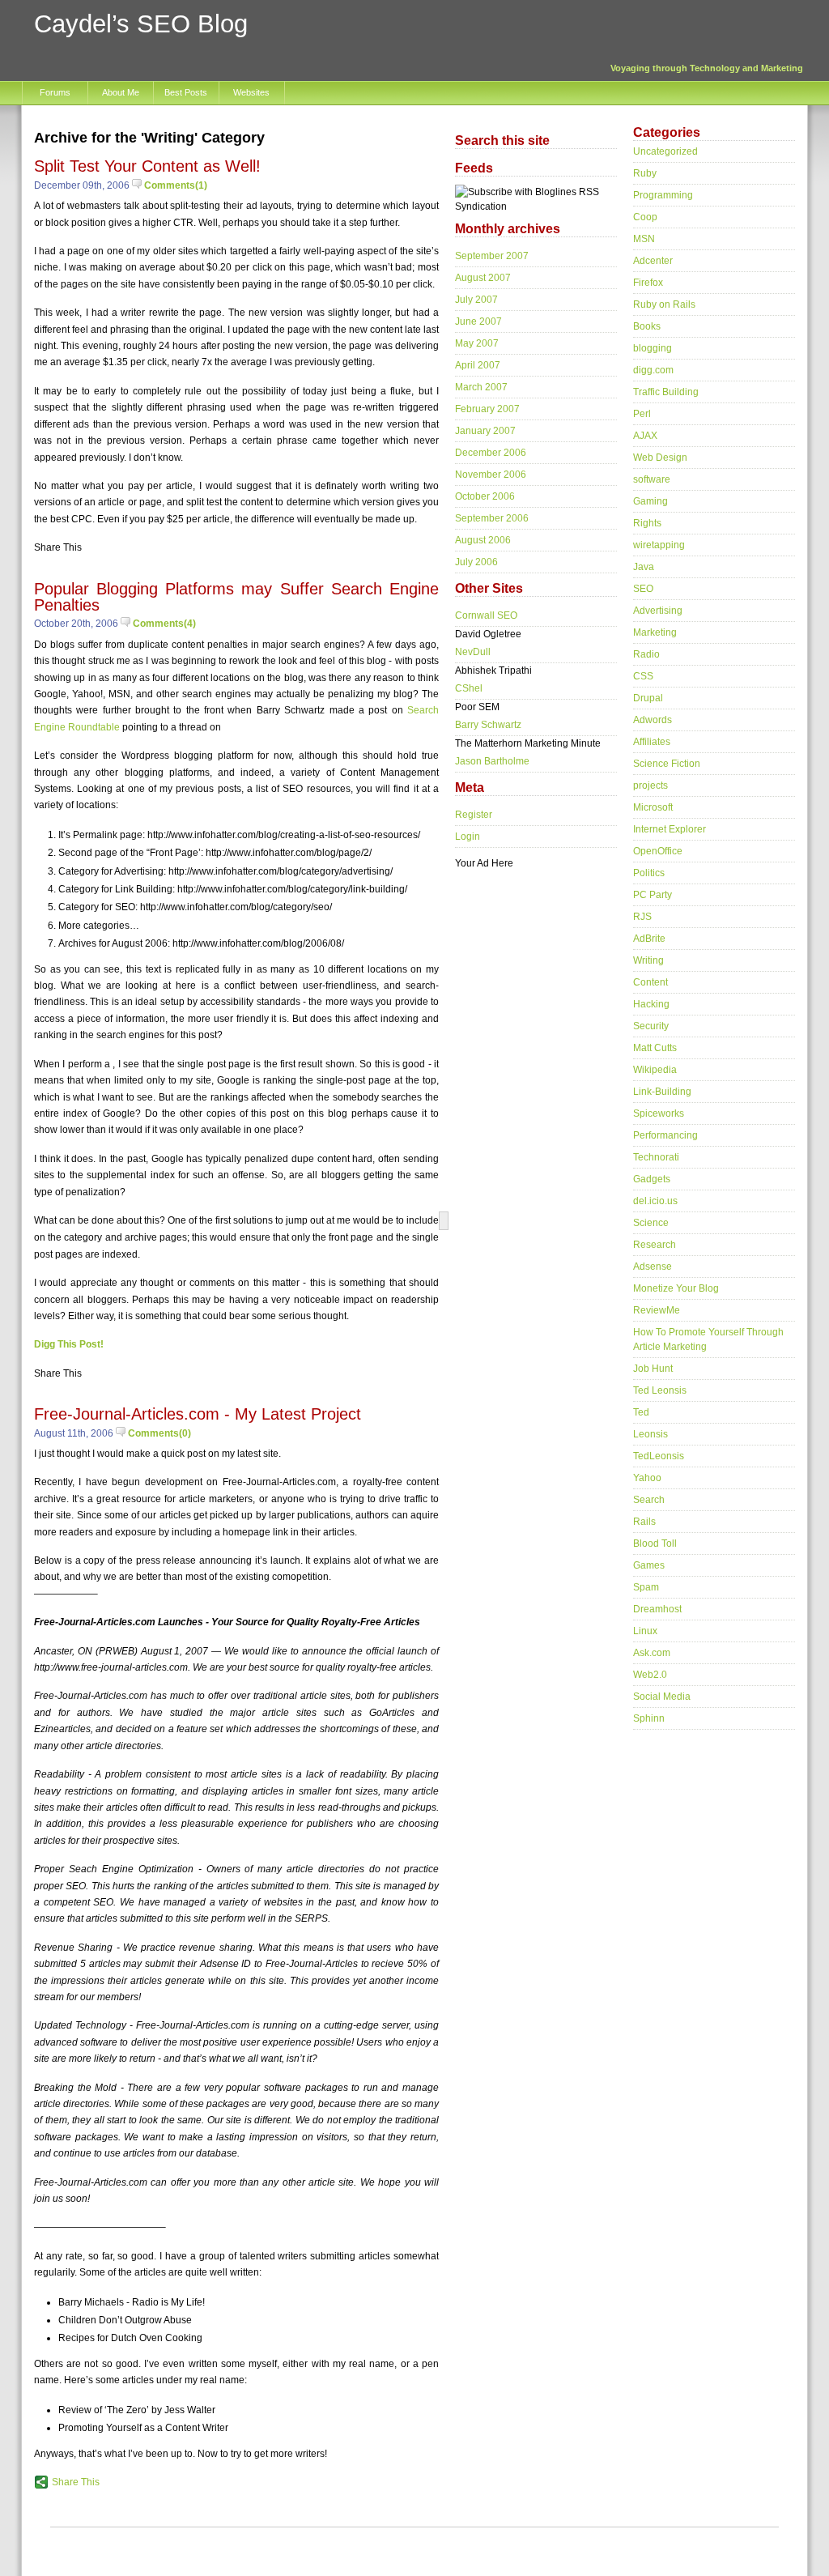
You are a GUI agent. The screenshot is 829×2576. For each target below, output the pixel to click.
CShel (469, 688)
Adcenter (653, 261)
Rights (647, 523)
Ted (641, 1412)
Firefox (648, 283)
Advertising (658, 611)
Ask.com (652, 1653)
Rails (644, 1522)
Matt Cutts (655, 1048)
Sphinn (649, 1718)
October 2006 (485, 496)
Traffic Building (666, 392)
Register (474, 815)
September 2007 (492, 256)
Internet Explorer (670, 829)
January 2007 (485, 431)
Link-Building (662, 1092)
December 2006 (491, 453)
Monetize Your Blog (676, 1288)
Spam (646, 1587)
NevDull (473, 652)
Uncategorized (665, 151)
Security (651, 1026)
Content (650, 982)
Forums (55, 92)
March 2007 (481, 387)
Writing (648, 960)
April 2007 (478, 365)
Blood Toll (655, 1543)
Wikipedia (655, 1070)
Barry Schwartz (488, 725)
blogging (653, 348)
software (652, 479)
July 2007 (476, 300)
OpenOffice (658, 851)
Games (649, 1565)
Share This (76, 2482)
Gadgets (652, 1179)
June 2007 (478, 321)
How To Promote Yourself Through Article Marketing (708, 1339)
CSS (643, 676)
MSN (644, 239)
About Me (121, 92)
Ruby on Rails (664, 304)
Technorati (656, 1157)
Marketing (655, 632)
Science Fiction (667, 764)
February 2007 (487, 409)
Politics (649, 873)
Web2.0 (650, 1675)
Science (651, 1223)
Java (644, 567)
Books (647, 326)
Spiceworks (659, 1113)
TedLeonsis (659, 1456)
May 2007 (477, 343)
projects (650, 786)
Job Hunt (653, 1369)
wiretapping (659, 545)
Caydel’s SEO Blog (141, 24)
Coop (645, 217)
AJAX (645, 436)
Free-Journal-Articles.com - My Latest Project (198, 1414)
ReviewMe (657, 1310)
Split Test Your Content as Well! (147, 166)
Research (655, 1245)
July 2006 (476, 562)
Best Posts (186, 92)
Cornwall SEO (486, 615)
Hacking (651, 1004)
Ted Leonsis (660, 1390)
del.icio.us (655, 1201)
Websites (251, 92)
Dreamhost (657, 1609)
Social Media (662, 1697)
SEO (643, 589)
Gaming (650, 501)
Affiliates (652, 742)
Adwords (653, 720)
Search (649, 1500)
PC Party (653, 895)
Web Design (660, 458)
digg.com (653, 370)
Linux (645, 1631)
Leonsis (650, 1434)
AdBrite (649, 939)
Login (468, 837)
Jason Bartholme (492, 761)
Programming (663, 195)
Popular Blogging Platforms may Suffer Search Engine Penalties (236, 597)
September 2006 (492, 518)
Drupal (648, 698)
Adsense (653, 1267)
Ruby (645, 173)
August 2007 (483, 278)
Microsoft (653, 807)
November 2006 (491, 475)
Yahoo (647, 1478)
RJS (642, 917)
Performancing (665, 1135)
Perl (642, 414)
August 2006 (483, 540)
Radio (646, 654)
